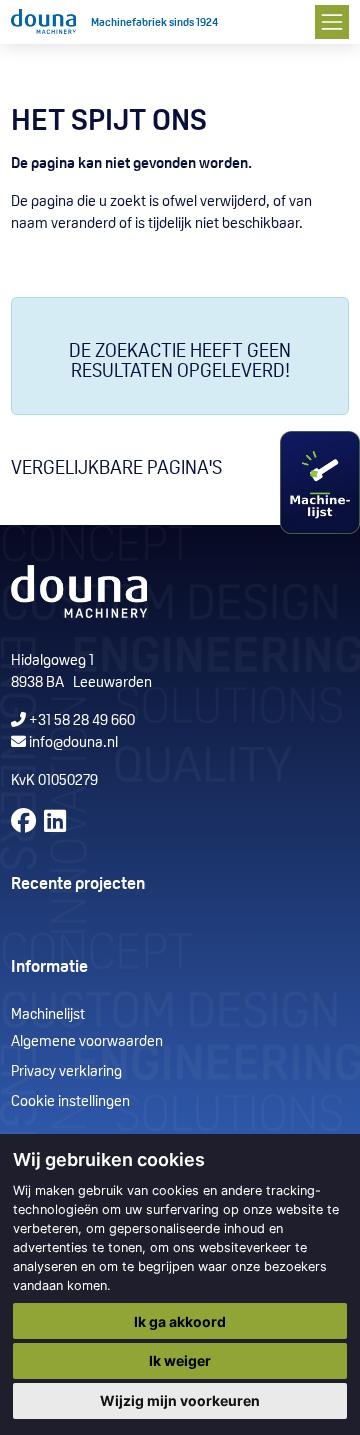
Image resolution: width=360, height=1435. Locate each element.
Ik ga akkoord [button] (180, 1321)
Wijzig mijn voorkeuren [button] (180, 1400)
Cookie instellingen (70, 1102)
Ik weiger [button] (180, 1360)
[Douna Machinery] (43, 22)
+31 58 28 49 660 (80, 721)
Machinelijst (48, 1015)
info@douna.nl (73, 743)
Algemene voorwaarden (87, 1042)
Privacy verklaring (66, 1072)
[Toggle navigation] (331, 21)
